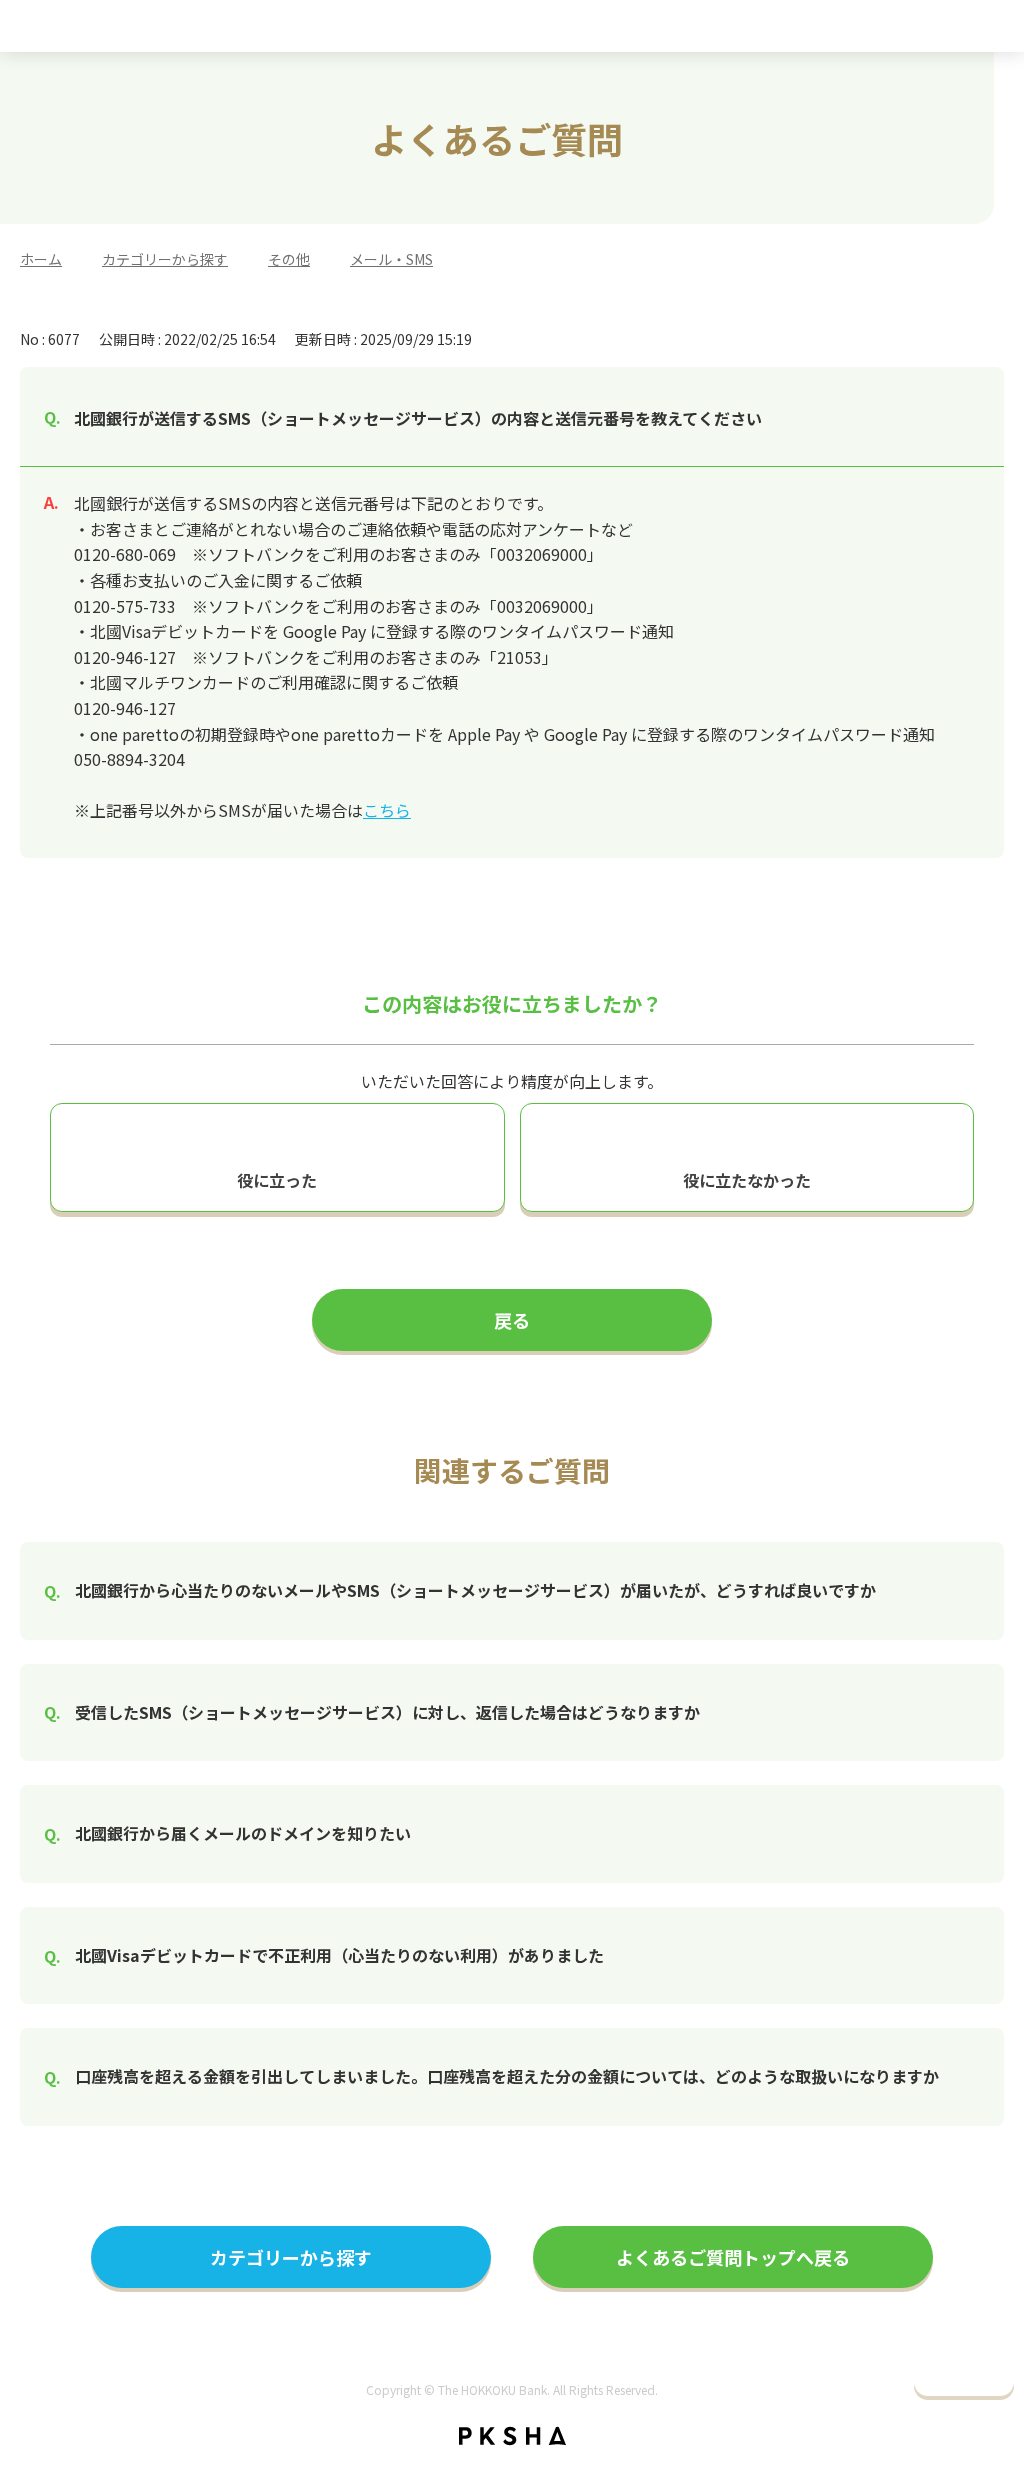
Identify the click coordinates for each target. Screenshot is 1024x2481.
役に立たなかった (747, 1180)
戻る (512, 1320)
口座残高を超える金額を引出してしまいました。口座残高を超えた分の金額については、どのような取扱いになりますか (507, 2076)
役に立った (277, 1180)
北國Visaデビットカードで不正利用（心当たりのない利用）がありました (339, 1955)
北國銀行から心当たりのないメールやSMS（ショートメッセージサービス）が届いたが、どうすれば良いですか (475, 1590)
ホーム (41, 259)
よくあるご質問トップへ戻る (733, 2257)
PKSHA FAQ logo (512, 2436)
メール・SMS (391, 259)
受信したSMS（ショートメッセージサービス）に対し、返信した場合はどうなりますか (387, 1712)
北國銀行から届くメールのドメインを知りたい (243, 1833)
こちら (387, 810)
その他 (289, 259)
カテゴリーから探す (165, 259)
